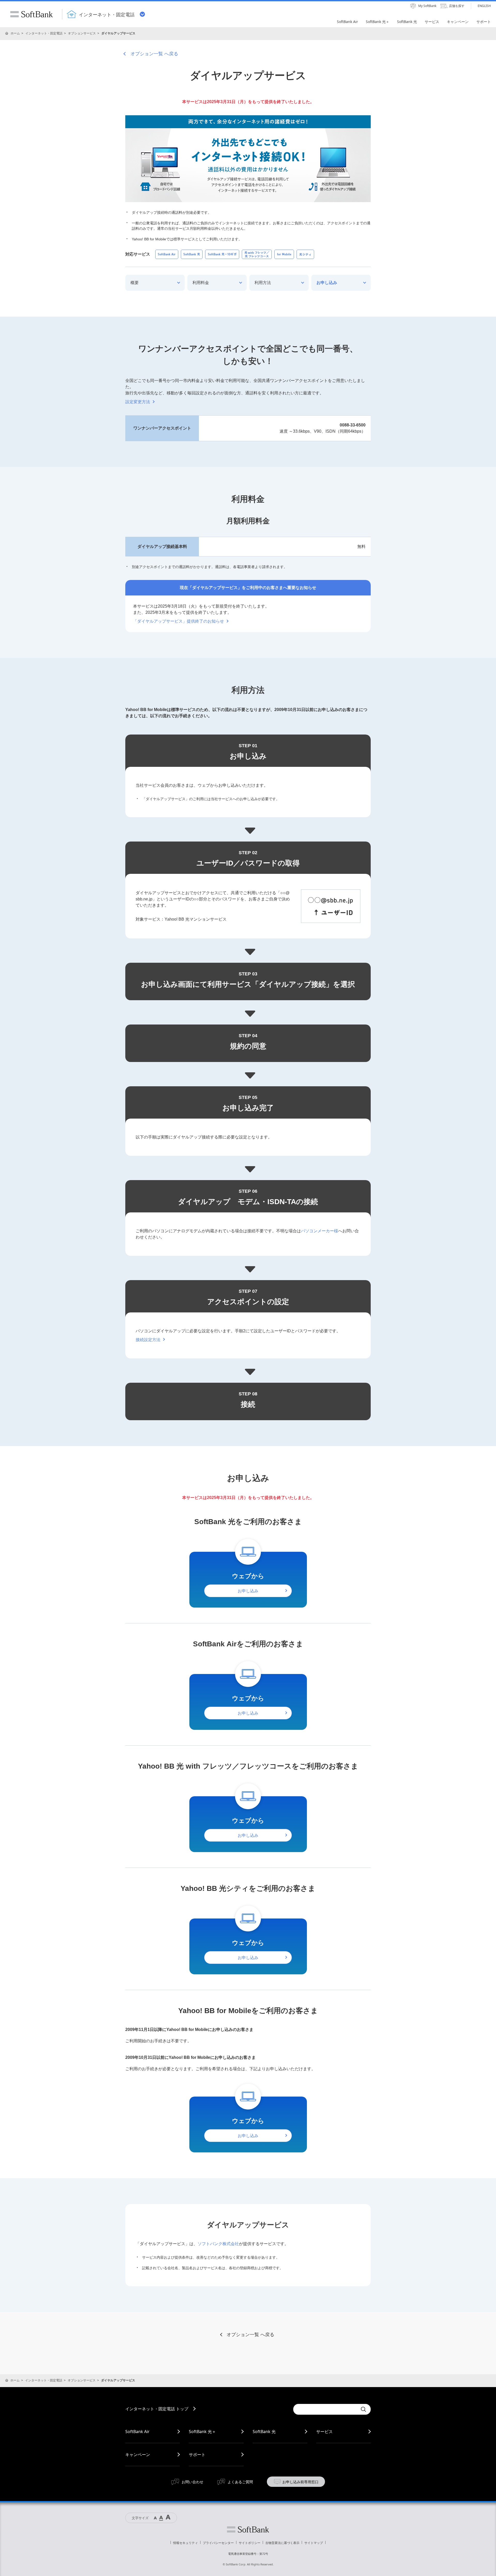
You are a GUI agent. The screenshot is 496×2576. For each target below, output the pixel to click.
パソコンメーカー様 (320, 1231)
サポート (197, 2455)
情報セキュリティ (185, 2543)
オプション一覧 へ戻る (154, 54)
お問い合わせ (192, 2482)
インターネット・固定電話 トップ (157, 2409)
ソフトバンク (248, 2529)
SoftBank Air (137, 2432)
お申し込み (327, 283)
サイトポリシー (250, 2543)
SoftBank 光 (264, 2432)
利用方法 (263, 283)
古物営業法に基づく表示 (282, 2543)
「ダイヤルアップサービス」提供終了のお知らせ (179, 621)
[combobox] (326, 2409)
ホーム (15, 33)
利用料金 (201, 283)
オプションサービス (82, 33)
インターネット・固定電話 (44, 33)
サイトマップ (314, 2543)
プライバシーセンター (218, 2543)
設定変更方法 (138, 402)
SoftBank (32, 14)
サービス (324, 2432)
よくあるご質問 (240, 2482)
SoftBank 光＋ (202, 2432)
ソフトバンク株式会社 (218, 2244)
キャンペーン (138, 2455)
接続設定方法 (148, 1340)
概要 (135, 283)
